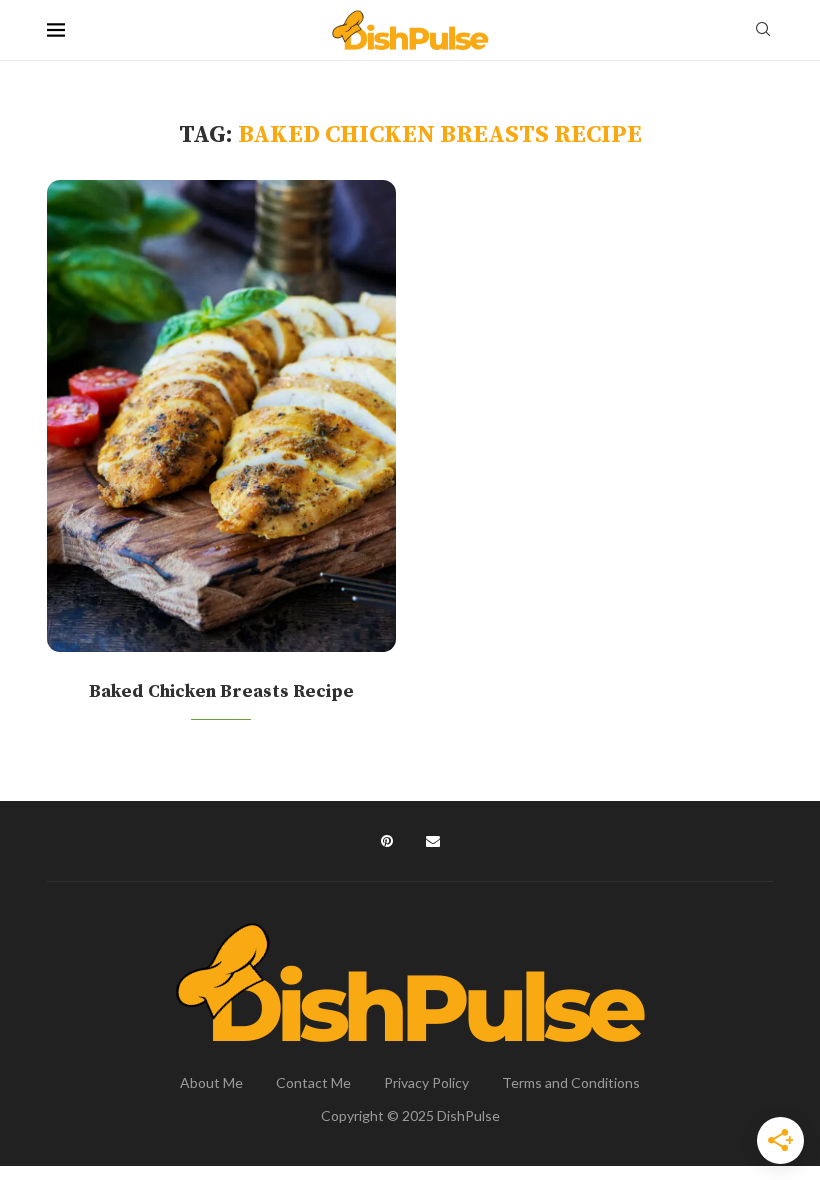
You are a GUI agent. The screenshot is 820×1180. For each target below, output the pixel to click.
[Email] (433, 841)
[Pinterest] (387, 841)
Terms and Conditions (571, 1082)
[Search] (763, 30)
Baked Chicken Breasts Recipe (221, 691)
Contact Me (313, 1082)
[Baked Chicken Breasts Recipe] (221, 416)
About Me (211, 1082)
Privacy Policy (426, 1082)
